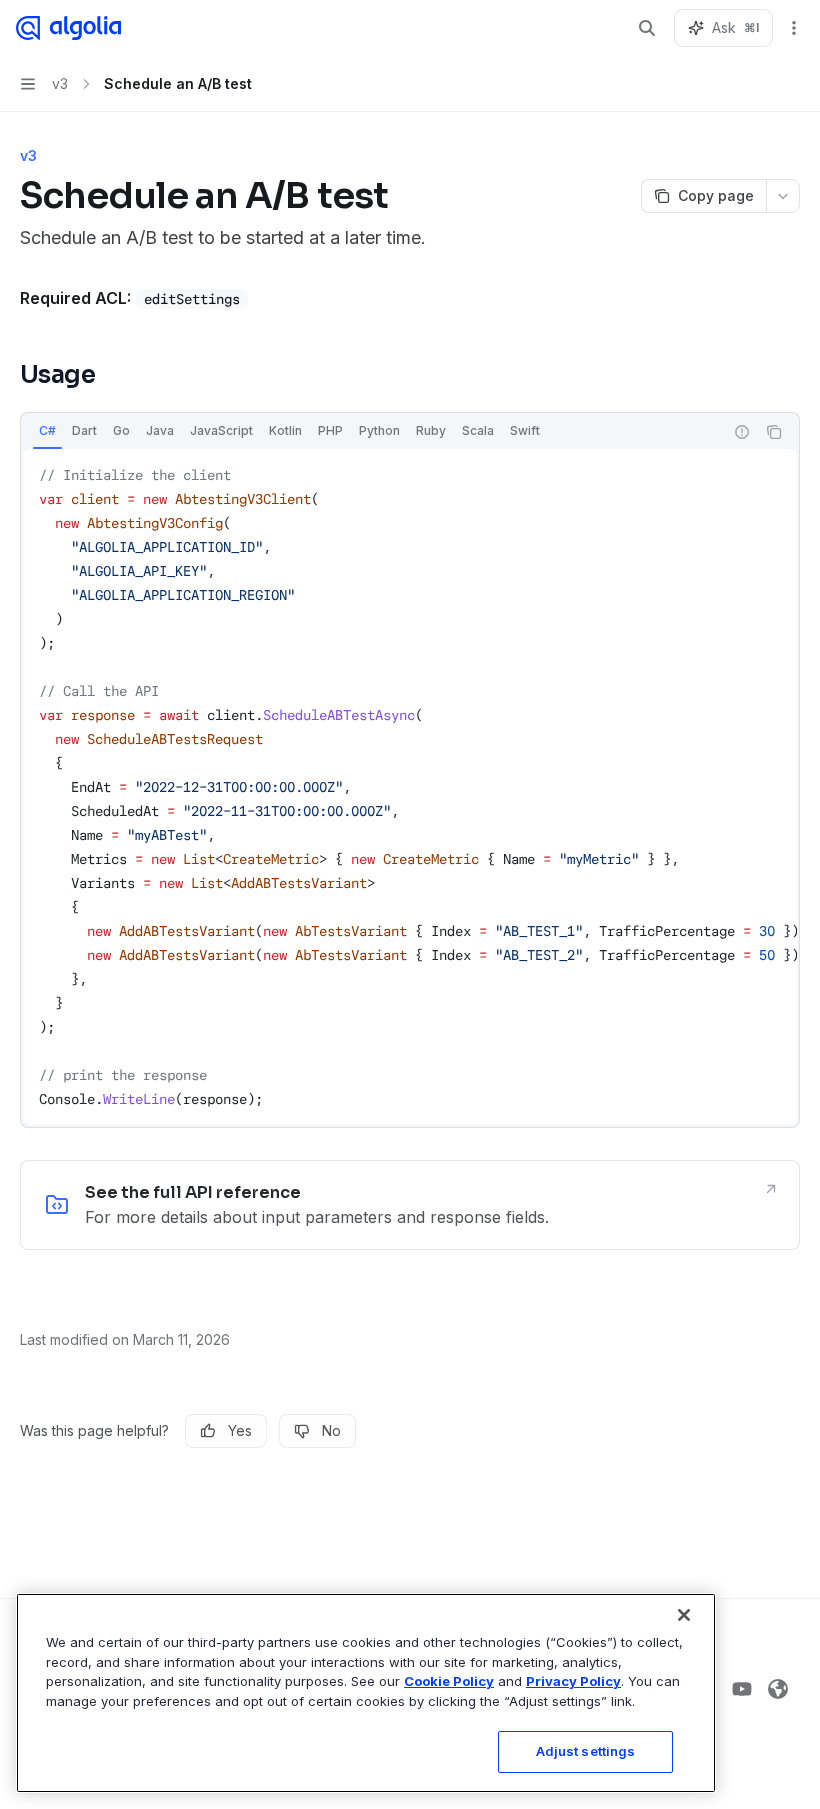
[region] (366, 1693)
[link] (410, 1205)
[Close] (684, 1615)
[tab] (47, 431)
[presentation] (410, 787)
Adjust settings (586, 1751)
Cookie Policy (449, 1681)
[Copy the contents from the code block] (774, 432)
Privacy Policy (573, 1681)
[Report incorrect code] (742, 432)
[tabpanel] (410, 787)
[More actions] (794, 28)
